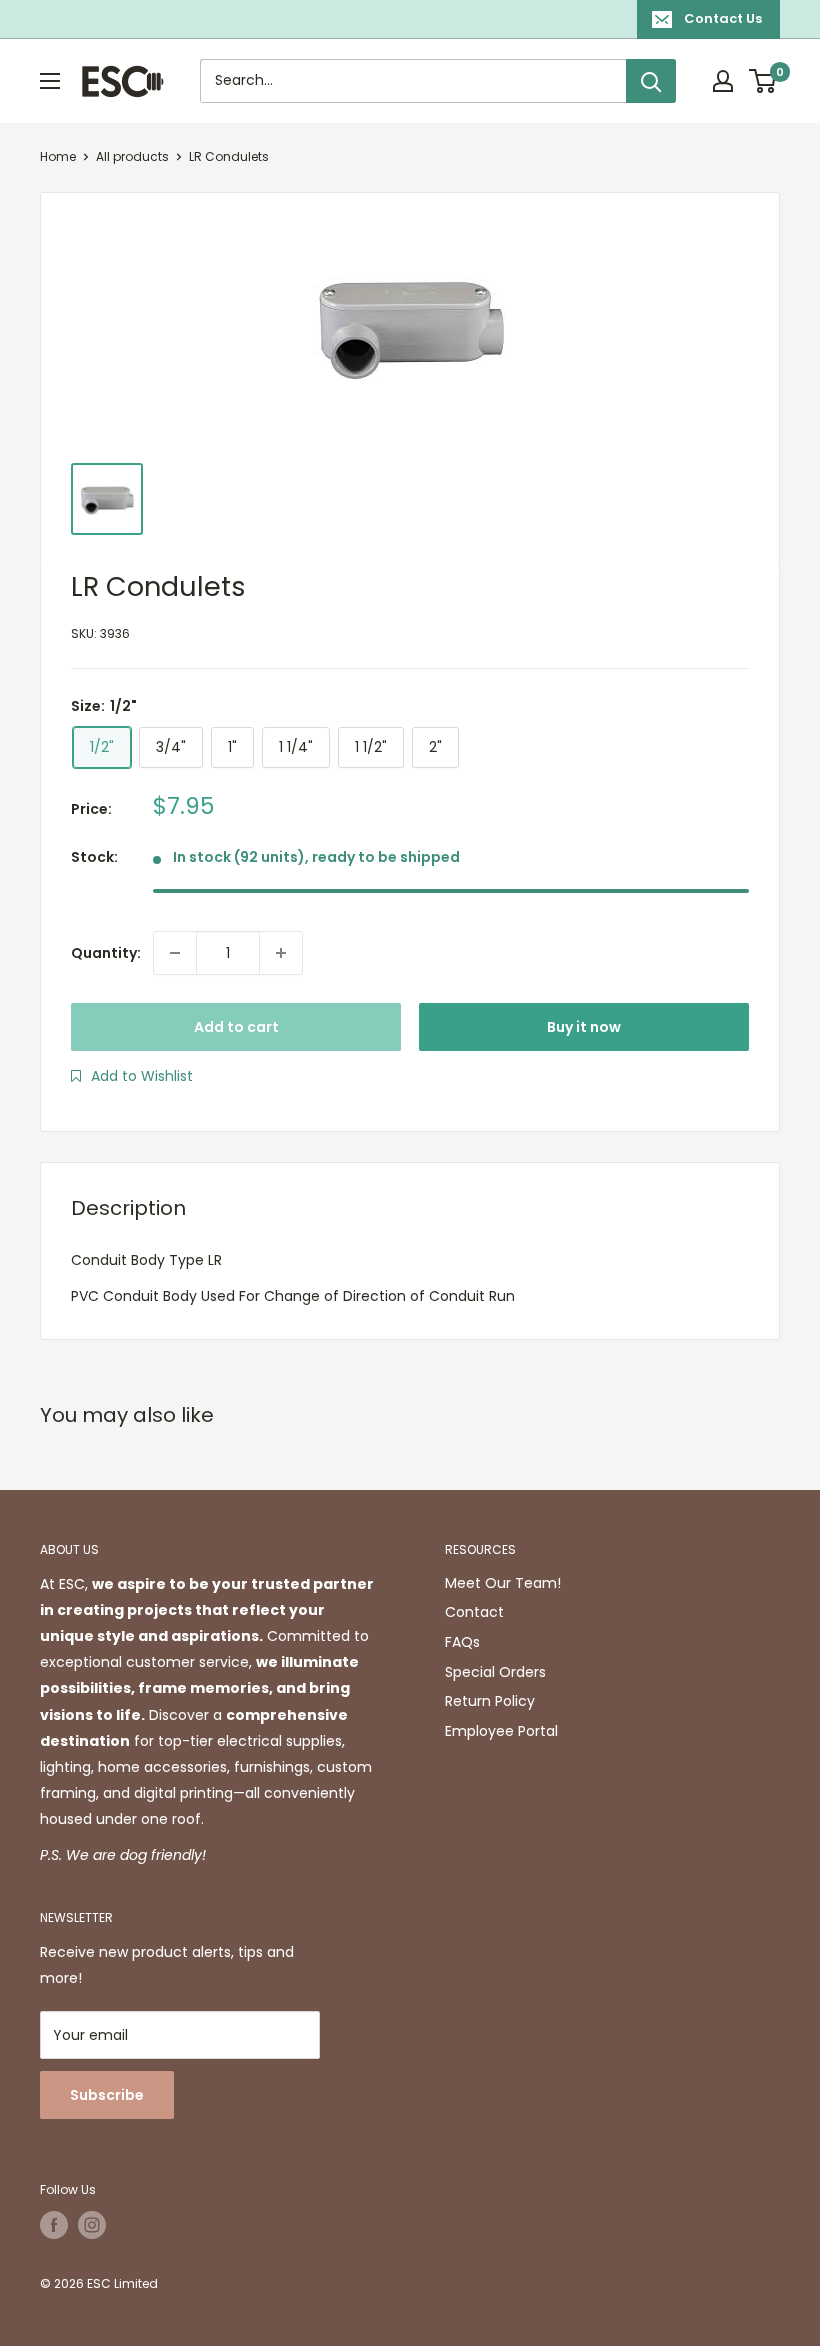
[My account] (723, 81)
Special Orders (495, 1672)
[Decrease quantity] (175, 953)
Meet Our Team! (503, 1583)
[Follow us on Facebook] (54, 2225)
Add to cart (236, 1027)
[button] (132, 1076)
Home (58, 156)
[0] (763, 81)
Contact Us (723, 18)
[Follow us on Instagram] (92, 2225)
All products (132, 156)
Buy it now (584, 1027)
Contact (474, 1612)
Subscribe (107, 2095)
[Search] (651, 81)
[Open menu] (50, 81)
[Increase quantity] (281, 953)
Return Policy (490, 1701)
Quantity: (106, 953)
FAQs (462, 1642)
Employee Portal (501, 1731)
